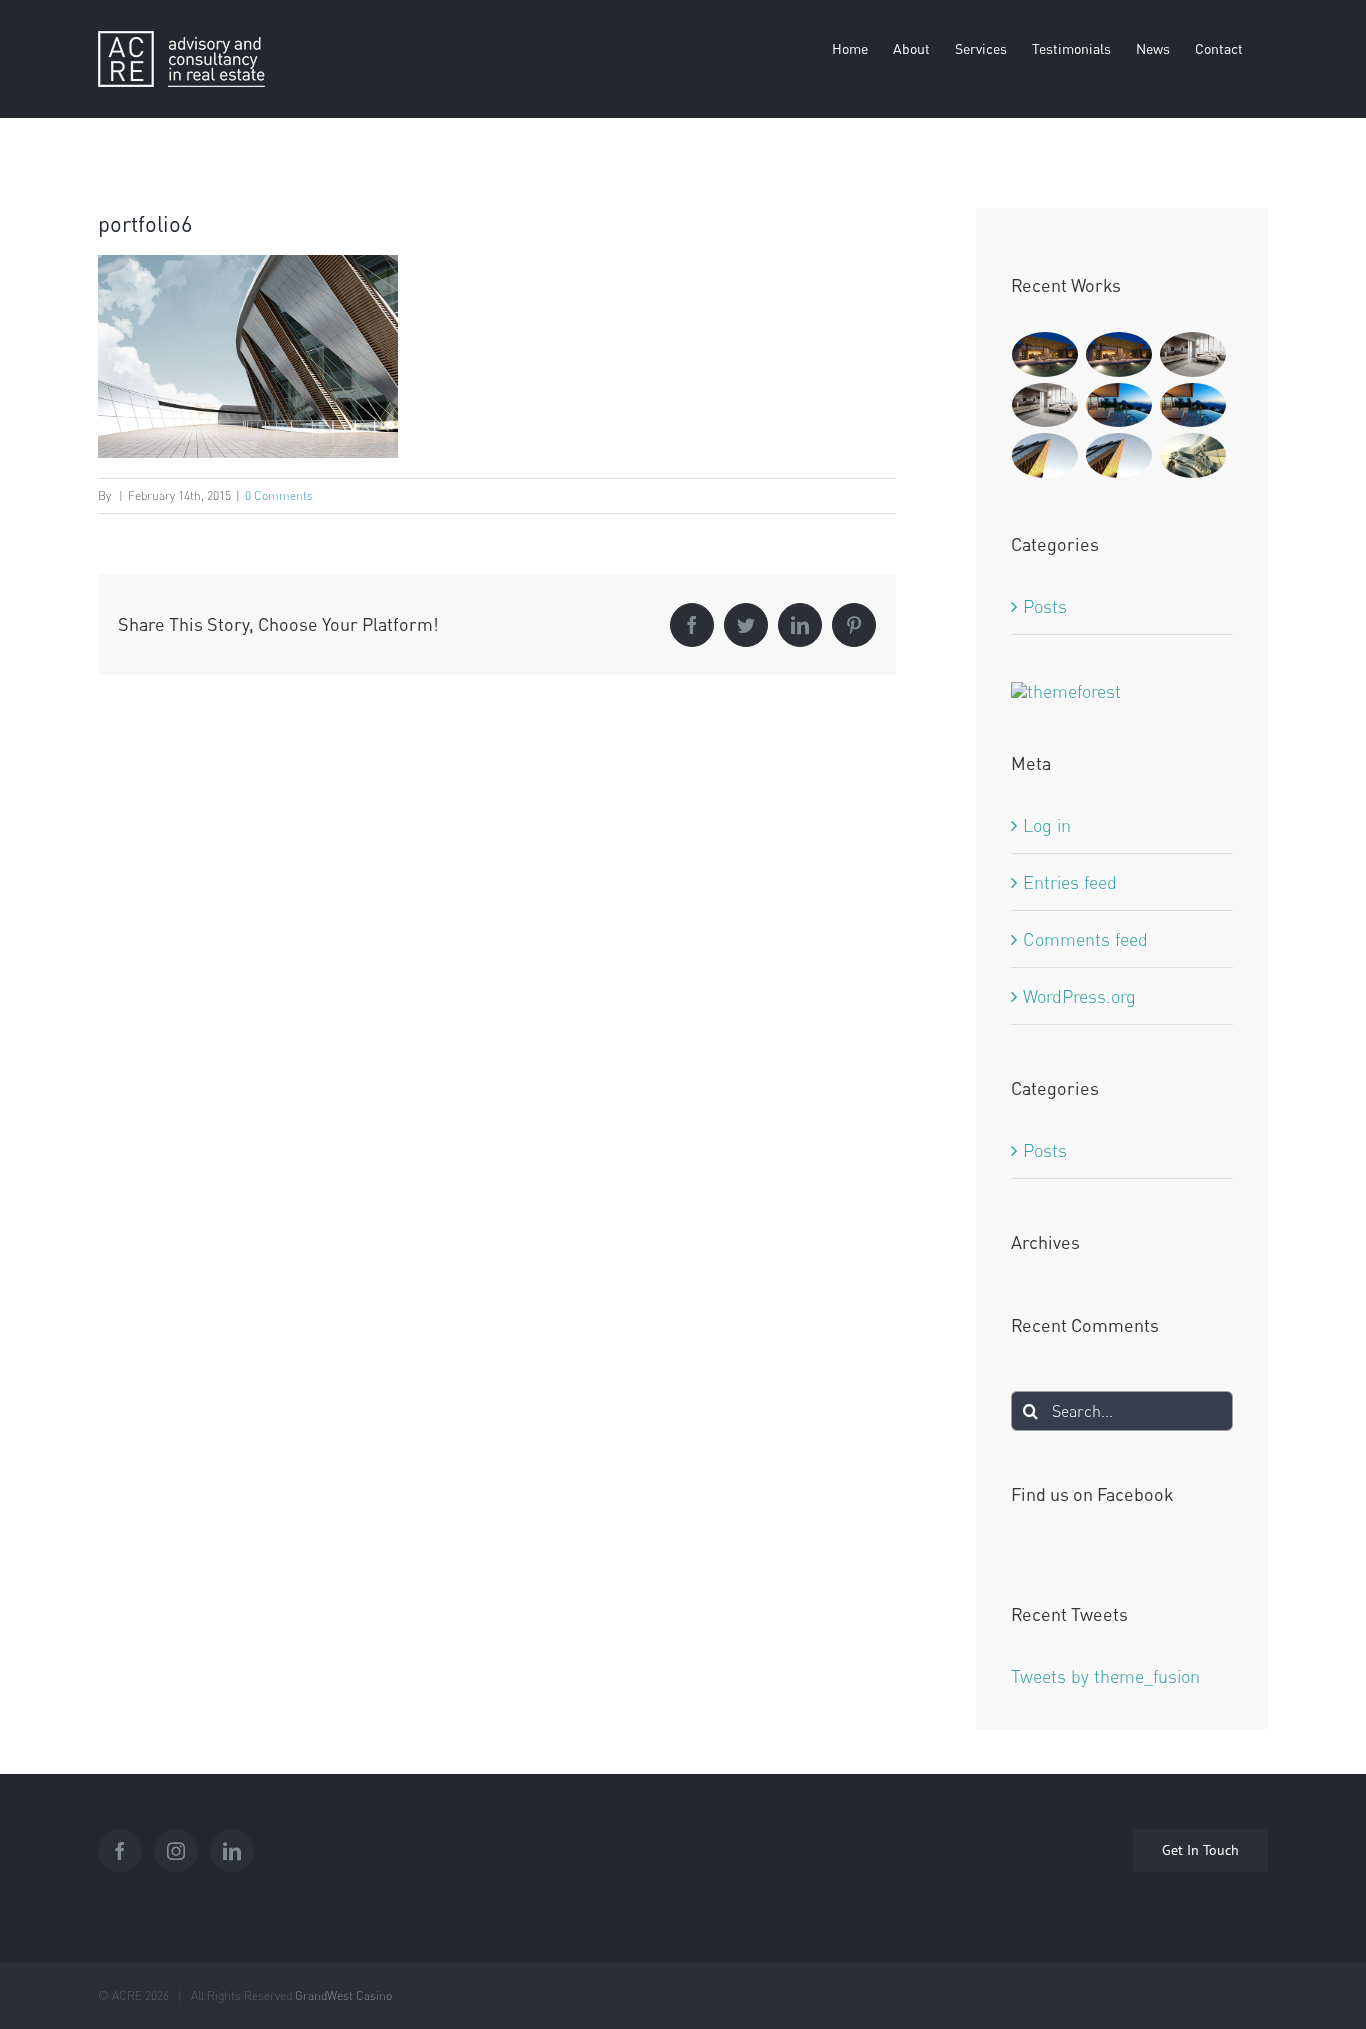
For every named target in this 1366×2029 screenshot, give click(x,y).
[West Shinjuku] (1193, 455)
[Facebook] (120, 1851)
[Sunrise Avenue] (1045, 354)
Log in (1047, 825)
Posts (1045, 606)
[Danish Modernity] (1045, 455)
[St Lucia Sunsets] (1119, 405)
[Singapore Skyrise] (1193, 354)
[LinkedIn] (232, 1851)
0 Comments (279, 495)
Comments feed (1085, 939)
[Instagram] (176, 1851)
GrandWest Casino (343, 1995)
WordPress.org (1079, 996)
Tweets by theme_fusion (1105, 1676)
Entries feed (1070, 882)
